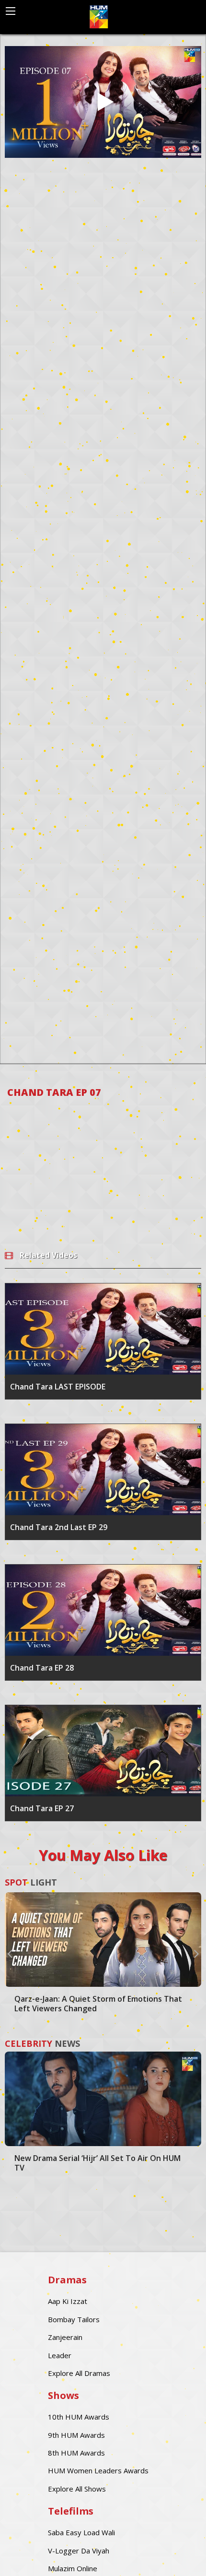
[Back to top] (175, 2554)
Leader (60, 2355)
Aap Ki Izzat (68, 2301)
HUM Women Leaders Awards (98, 2470)
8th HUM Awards (76, 2453)
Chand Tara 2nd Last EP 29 (59, 1527)
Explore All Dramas (79, 2373)
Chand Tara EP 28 (42, 1668)
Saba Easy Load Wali (81, 2532)
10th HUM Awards (79, 2417)
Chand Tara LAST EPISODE (58, 1387)
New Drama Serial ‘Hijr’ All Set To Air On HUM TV (97, 2163)
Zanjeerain (65, 2337)
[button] (10, 1953)
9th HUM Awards (76, 2435)
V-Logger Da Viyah (79, 2551)
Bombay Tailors (74, 2319)
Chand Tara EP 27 (42, 1808)
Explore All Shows (77, 2489)
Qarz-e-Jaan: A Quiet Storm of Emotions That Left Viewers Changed (98, 2004)
